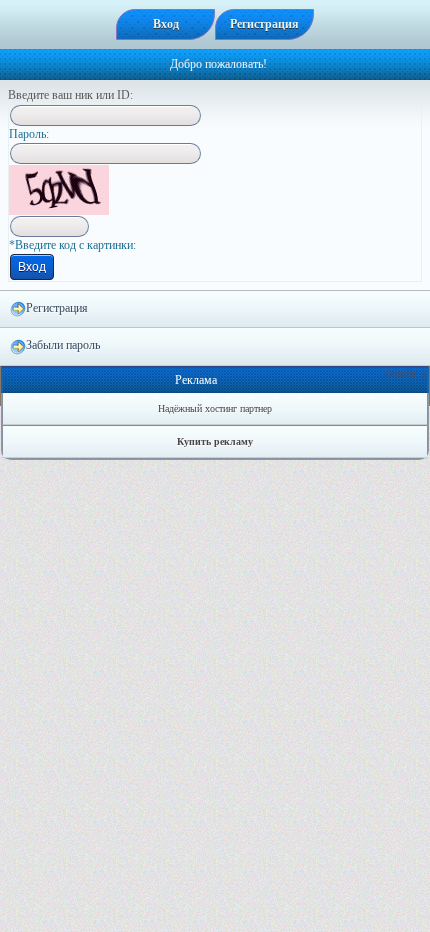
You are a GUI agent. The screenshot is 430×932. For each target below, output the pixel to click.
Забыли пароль (63, 345)
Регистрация (57, 308)
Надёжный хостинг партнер (215, 408)
